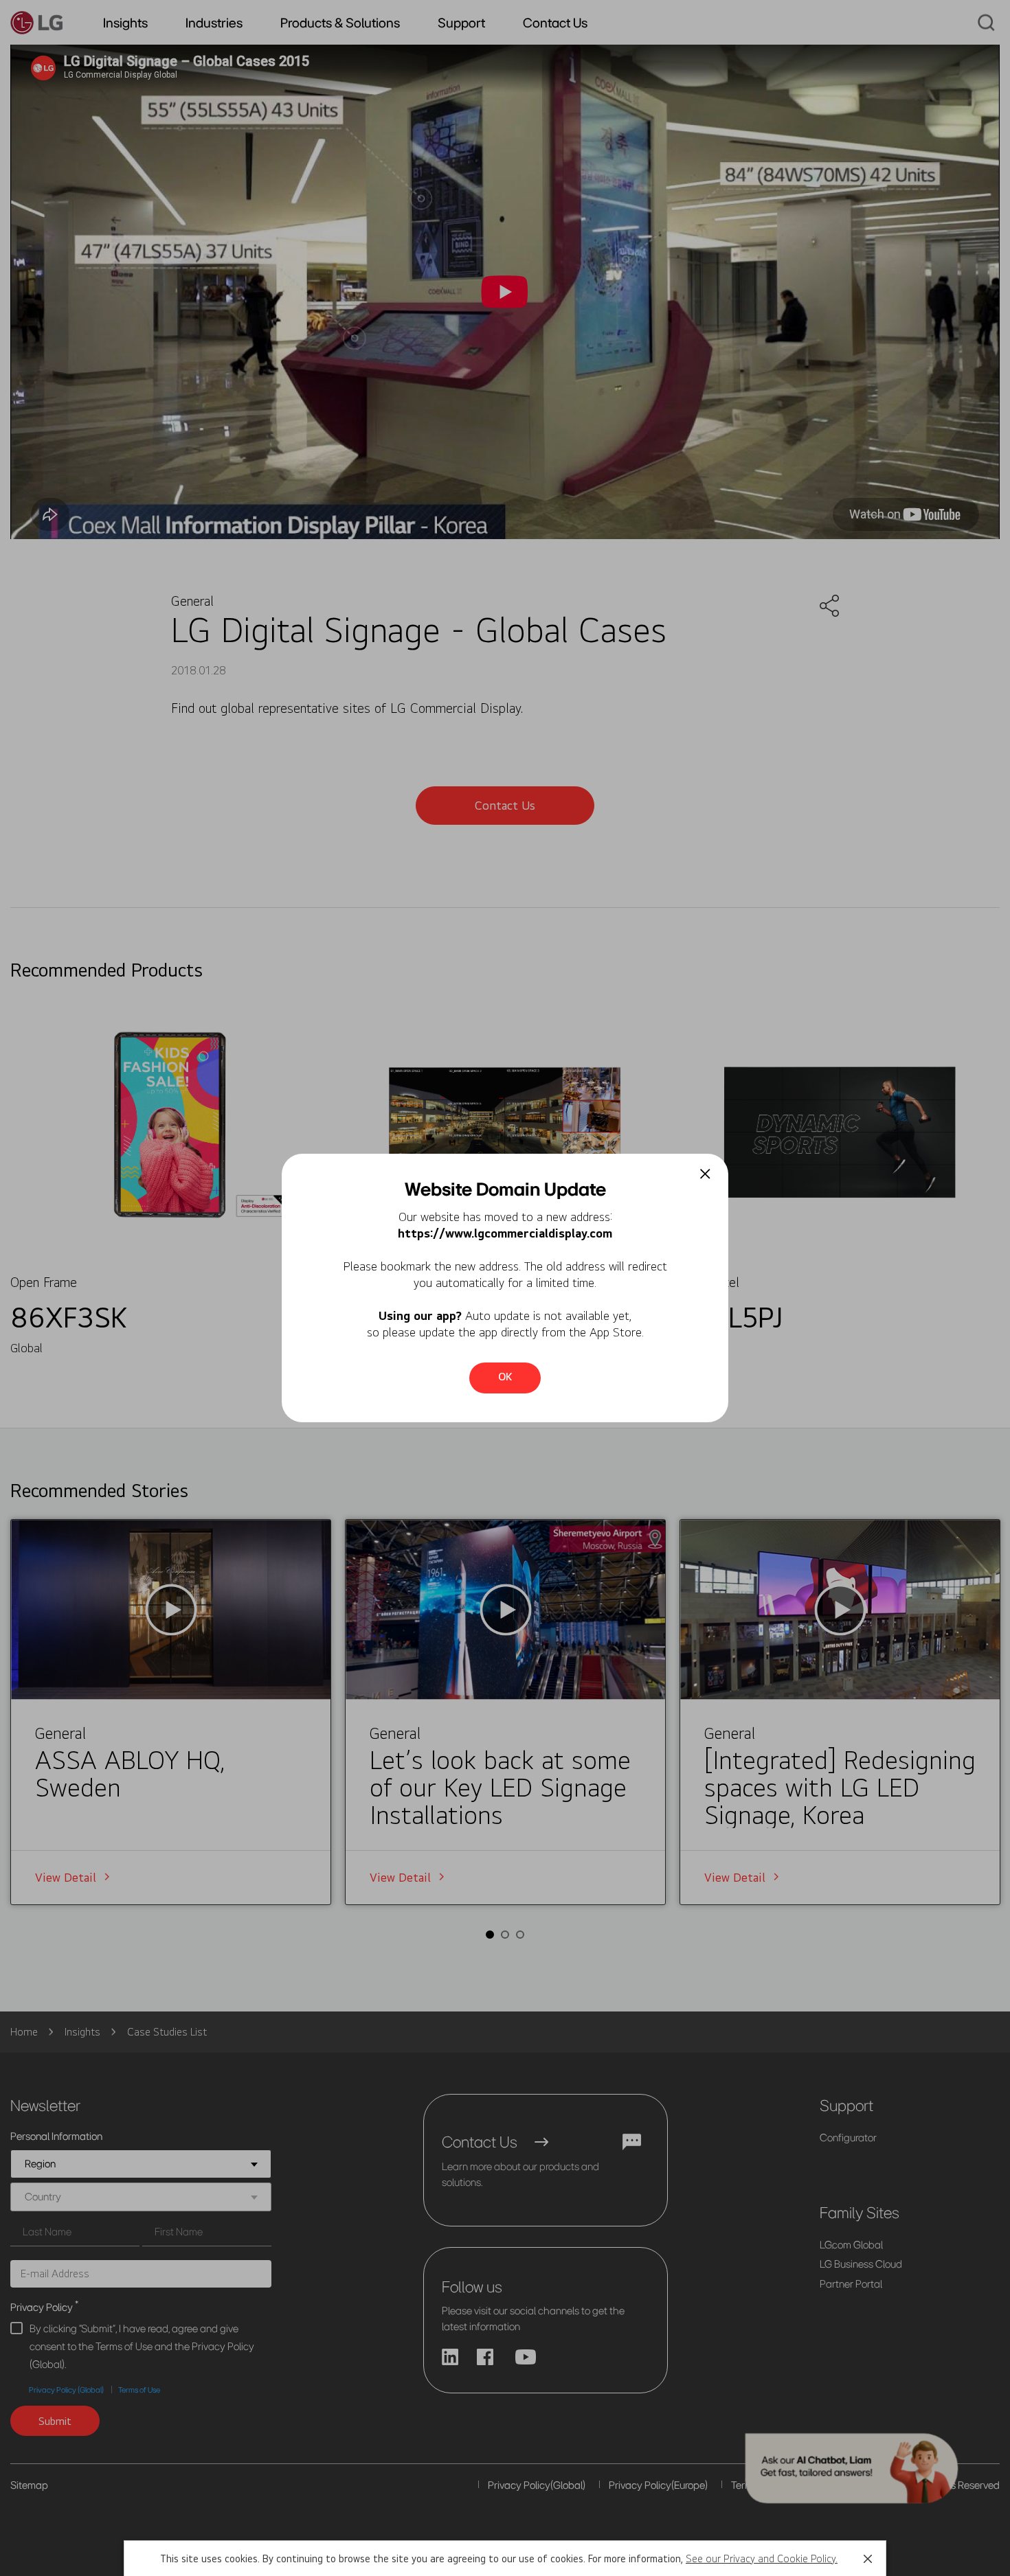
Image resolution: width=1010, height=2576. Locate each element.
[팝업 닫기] (705, 1174)
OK (505, 1377)
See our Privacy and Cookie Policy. (762, 2558)
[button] (868, 2559)
